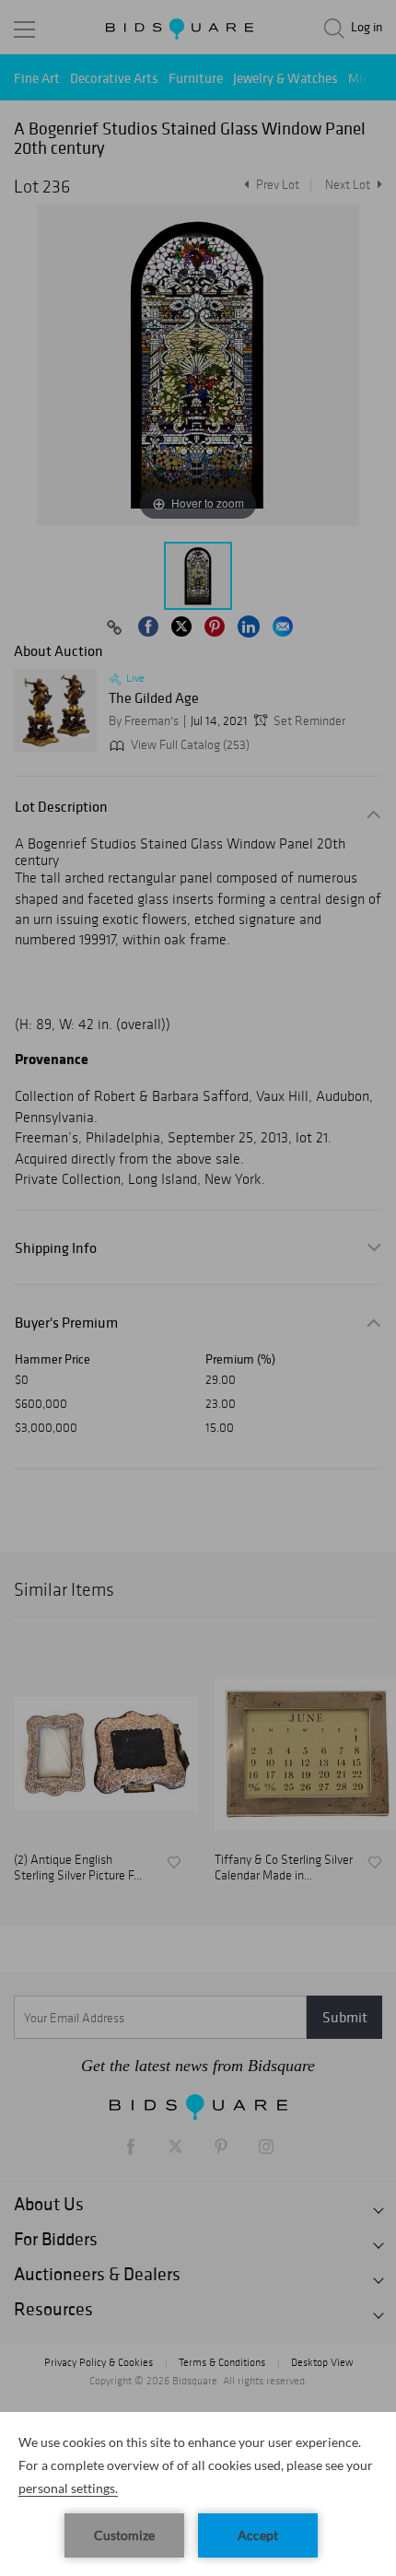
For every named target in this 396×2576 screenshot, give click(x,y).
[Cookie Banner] (198, 2494)
